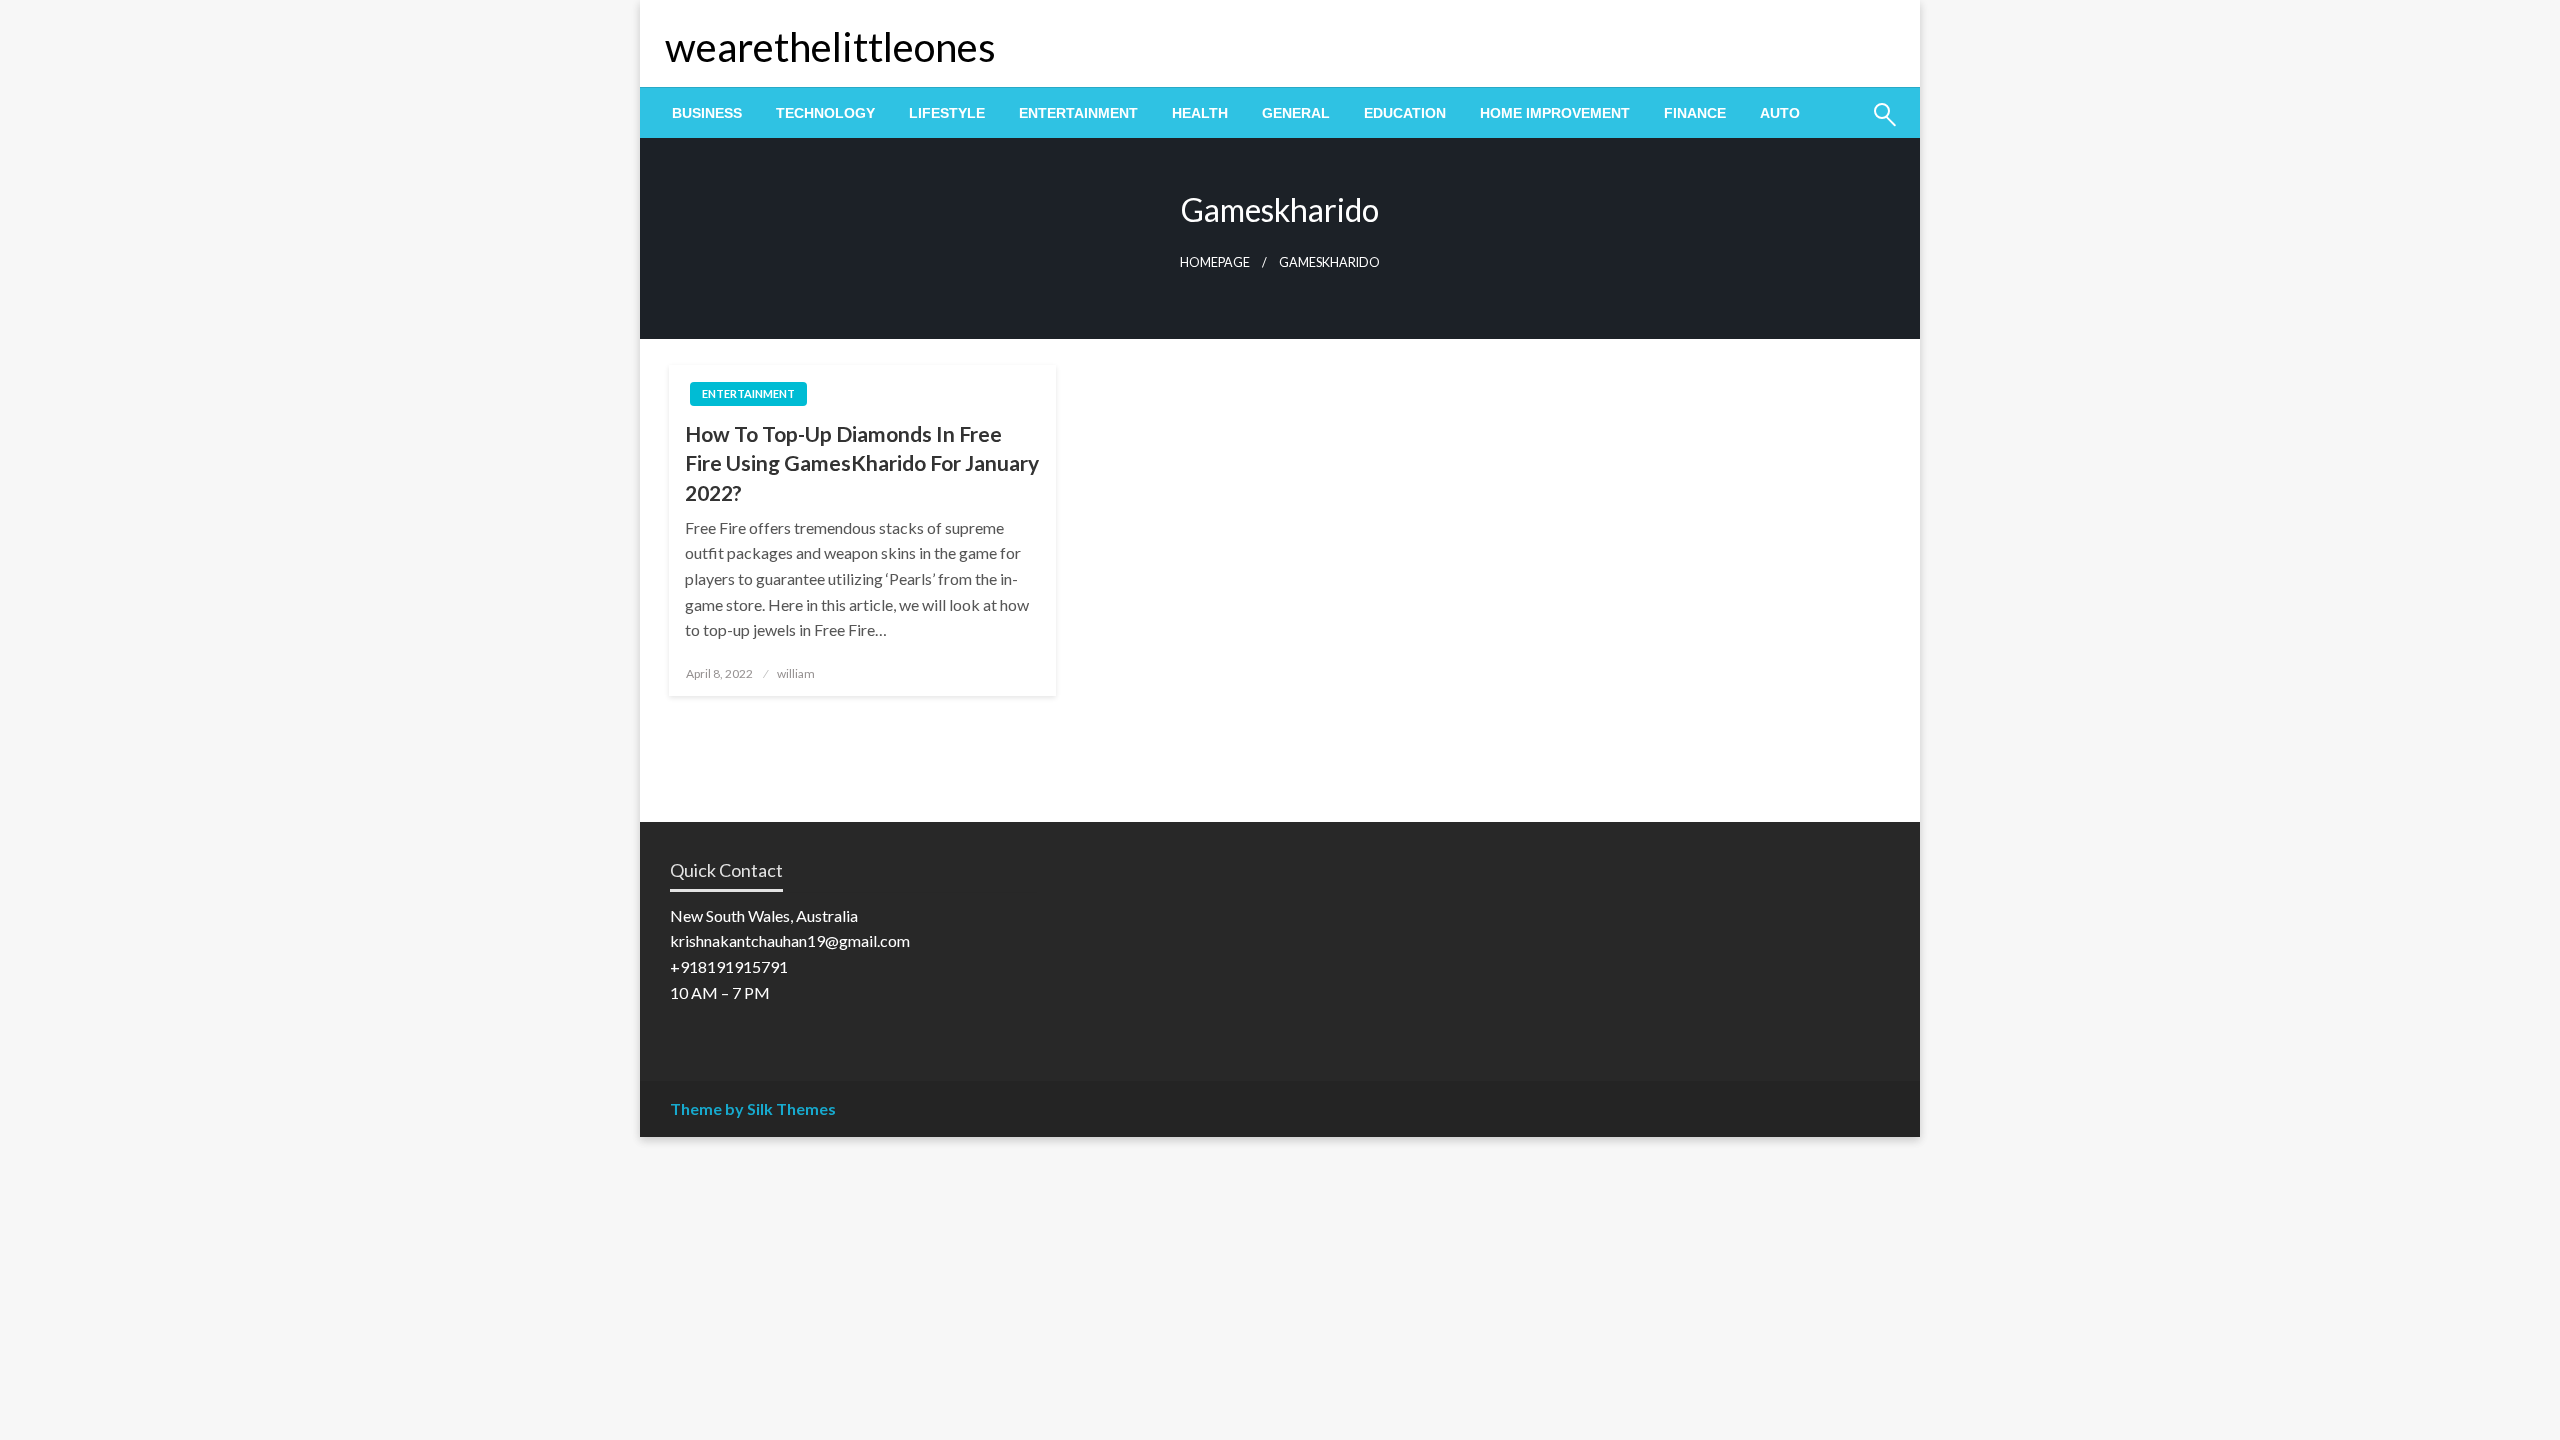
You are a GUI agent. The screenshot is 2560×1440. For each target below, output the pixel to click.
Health (1200, 113)
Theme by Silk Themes (753, 1108)
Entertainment (1078, 113)
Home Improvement (1555, 113)
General (1296, 113)
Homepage (1215, 262)
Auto (1780, 113)
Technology (825, 113)
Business (707, 113)
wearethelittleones (830, 47)
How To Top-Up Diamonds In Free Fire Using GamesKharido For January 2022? (862, 463)
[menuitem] (707, 113)
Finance (1695, 113)
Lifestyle (947, 113)
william (796, 673)
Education (1405, 113)
